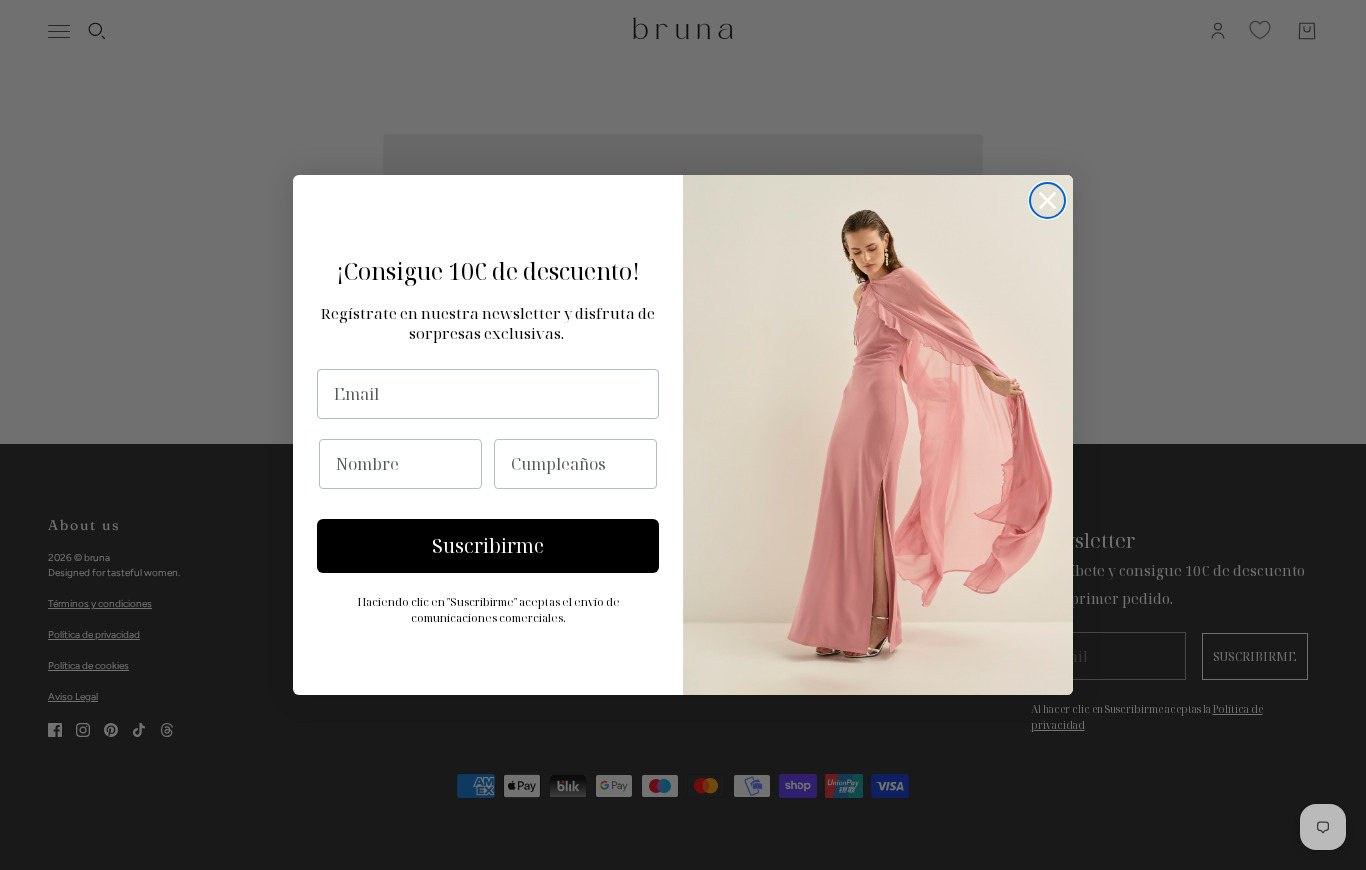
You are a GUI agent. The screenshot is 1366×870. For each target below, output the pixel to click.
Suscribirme (488, 546)
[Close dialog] (1047, 200)
